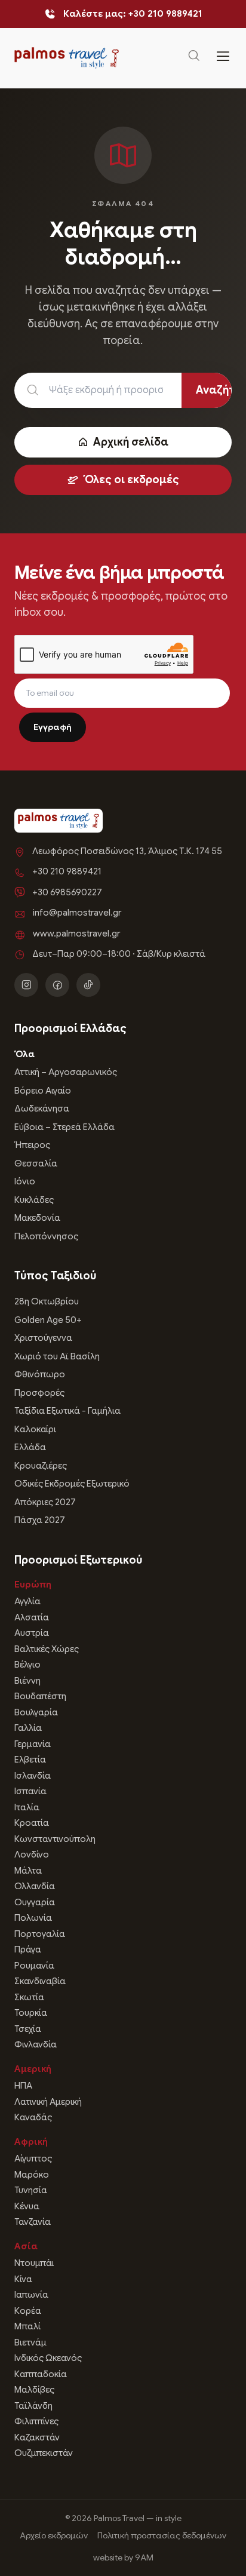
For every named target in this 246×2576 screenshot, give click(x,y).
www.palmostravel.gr (76, 934)
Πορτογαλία (40, 1934)
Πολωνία (33, 1918)
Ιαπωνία (31, 2295)
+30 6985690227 (67, 892)
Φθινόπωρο (40, 1374)
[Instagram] (26, 985)
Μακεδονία (37, 1218)
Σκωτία (29, 1997)
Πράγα (28, 1949)
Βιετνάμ (30, 2342)
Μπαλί (27, 2326)
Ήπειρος (32, 1145)
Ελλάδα (30, 1447)
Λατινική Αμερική (48, 2102)
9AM (144, 2557)
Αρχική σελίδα (131, 442)
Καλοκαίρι (35, 1429)
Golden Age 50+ (48, 1320)
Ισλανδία (33, 1776)
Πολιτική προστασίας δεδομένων (162, 2535)
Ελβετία (30, 1760)
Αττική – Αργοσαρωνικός (66, 1072)
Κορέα (28, 2311)
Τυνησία (31, 2190)
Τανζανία (33, 2222)
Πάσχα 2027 (40, 1520)
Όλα (24, 1054)
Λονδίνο (32, 1855)
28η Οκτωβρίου (47, 1301)
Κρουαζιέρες (41, 1466)
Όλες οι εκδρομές (131, 480)
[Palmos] (67, 58)
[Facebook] (57, 985)
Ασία (26, 2246)
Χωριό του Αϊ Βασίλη (57, 1356)
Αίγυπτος (33, 2159)
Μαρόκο (32, 2175)
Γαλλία (28, 1728)
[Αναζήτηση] (194, 58)
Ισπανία (30, 1791)
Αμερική (33, 2069)
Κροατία (32, 1823)
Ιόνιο (25, 1181)
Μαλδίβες (34, 2390)
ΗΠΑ (23, 2086)
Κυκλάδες (34, 1200)
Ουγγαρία (35, 1902)
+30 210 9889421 (67, 871)
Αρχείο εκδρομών (54, 2535)
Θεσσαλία (36, 1163)
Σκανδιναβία (40, 1981)
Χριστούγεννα (43, 1338)
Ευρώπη (33, 1585)
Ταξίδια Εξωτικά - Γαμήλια (67, 1411)
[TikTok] (88, 985)
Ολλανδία (35, 1886)
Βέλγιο (27, 1665)
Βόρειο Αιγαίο (43, 1091)
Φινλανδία (36, 2044)
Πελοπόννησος (46, 1236)
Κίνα (23, 2279)
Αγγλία (27, 1601)
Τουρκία (31, 2013)
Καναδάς (33, 2117)
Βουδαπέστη (40, 1696)
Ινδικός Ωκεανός (48, 2358)
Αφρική (31, 2142)
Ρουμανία (34, 1966)
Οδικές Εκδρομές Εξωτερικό (72, 1484)
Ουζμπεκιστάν (44, 2453)
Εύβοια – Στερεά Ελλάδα (64, 1127)
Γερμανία (33, 1744)
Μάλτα (28, 1871)
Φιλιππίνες (36, 2421)
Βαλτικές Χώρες (47, 1649)
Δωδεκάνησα (42, 1109)
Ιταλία (27, 1807)
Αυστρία (32, 1633)
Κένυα (27, 2206)
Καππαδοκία (41, 2374)
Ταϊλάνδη (33, 2406)
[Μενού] (223, 58)
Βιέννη (27, 1681)
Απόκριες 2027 (45, 1502)
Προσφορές (39, 1393)
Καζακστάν (37, 2437)
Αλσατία (32, 1617)
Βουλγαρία (36, 1712)
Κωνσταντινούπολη (55, 1839)
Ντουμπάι (34, 2263)
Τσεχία (28, 2029)
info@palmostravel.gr (77, 913)
